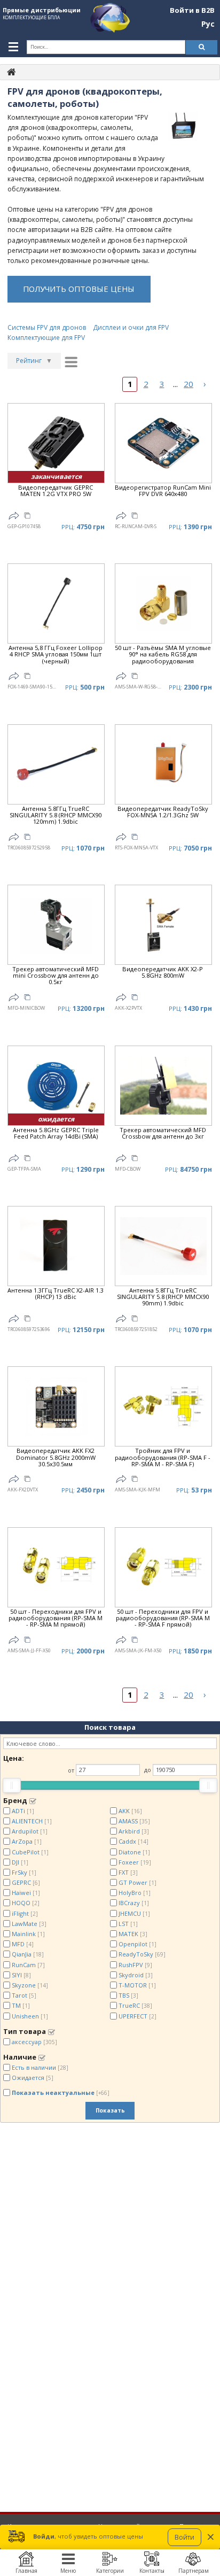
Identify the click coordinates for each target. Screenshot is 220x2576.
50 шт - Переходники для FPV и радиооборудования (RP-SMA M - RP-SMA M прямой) (56, 1618)
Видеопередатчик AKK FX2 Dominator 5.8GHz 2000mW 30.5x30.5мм (56, 1457)
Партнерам (194, 2571)
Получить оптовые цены (79, 289)
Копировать (27, 517)
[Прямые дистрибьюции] (11, 71)
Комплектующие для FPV (46, 338)
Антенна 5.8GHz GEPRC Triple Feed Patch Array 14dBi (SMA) (56, 1134)
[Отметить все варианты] (33, 1801)
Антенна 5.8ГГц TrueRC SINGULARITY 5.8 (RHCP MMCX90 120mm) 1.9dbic (56, 815)
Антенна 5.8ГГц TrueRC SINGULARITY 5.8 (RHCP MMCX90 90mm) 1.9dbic (163, 1297)
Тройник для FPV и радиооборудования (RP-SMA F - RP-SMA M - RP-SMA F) (163, 1457)
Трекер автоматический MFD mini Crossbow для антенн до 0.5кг (56, 976)
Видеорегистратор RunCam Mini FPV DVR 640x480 (163, 491)
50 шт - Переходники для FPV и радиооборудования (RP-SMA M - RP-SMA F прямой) (163, 1618)
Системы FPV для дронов (47, 327)
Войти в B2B (192, 11)
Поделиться (14, 516)
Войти (184, 2537)
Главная (26, 2571)
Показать (110, 2110)
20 (188, 384)
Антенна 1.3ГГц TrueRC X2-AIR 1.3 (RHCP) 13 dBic (56, 1294)
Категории (110, 2571)
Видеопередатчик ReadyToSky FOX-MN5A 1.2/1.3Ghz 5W (163, 812)
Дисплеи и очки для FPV (131, 327)
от (71, 1770)
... (175, 384)
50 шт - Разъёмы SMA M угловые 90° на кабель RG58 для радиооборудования (163, 655)
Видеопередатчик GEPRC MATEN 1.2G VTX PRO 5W (56, 491)
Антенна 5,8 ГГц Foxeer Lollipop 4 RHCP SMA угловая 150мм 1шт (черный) (56, 655)
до (148, 1770)
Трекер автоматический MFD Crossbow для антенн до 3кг (163, 1134)
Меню (68, 2571)
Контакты (152, 2571)
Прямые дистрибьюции (42, 10)
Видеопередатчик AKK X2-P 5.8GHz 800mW (163, 973)
